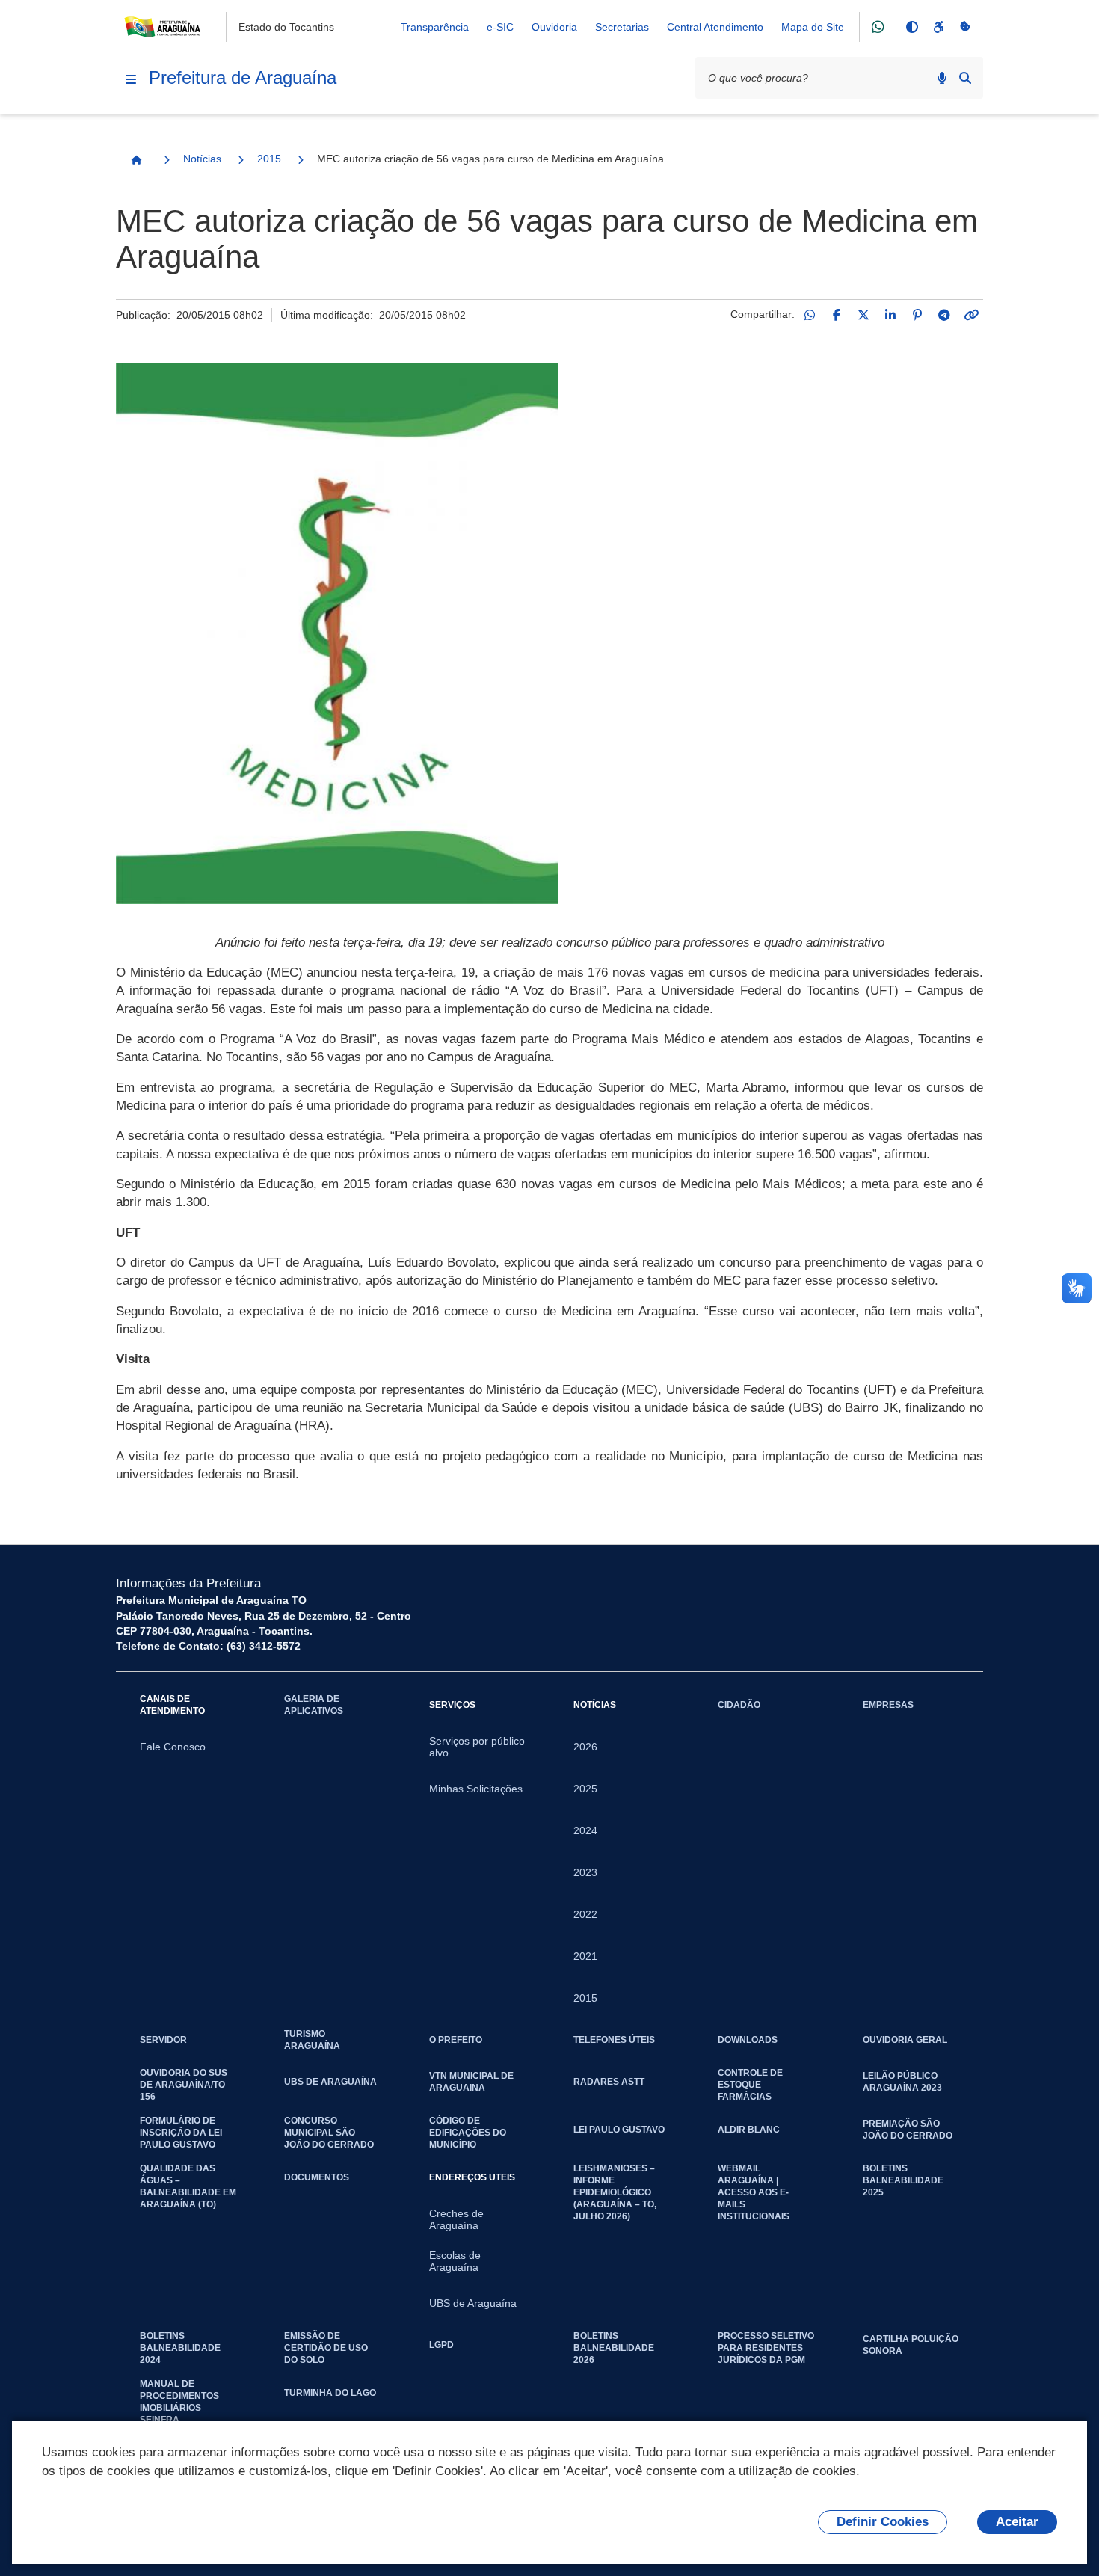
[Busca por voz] (942, 78)
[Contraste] (911, 27)
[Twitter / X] (863, 315)
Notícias (202, 159)
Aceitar (1017, 2522)
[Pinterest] (917, 315)
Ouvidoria (554, 27)
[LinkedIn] (890, 315)
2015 (269, 159)
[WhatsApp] (810, 315)
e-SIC (500, 27)
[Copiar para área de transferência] (971, 315)
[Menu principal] (131, 79)
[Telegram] (944, 315)
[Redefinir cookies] (965, 27)
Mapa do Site (813, 27)
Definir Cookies (883, 2522)
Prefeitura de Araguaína (243, 77)
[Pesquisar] (965, 78)
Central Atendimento (715, 27)
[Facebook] (837, 315)
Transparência (435, 27)
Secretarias (622, 27)
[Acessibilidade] (938, 27)
